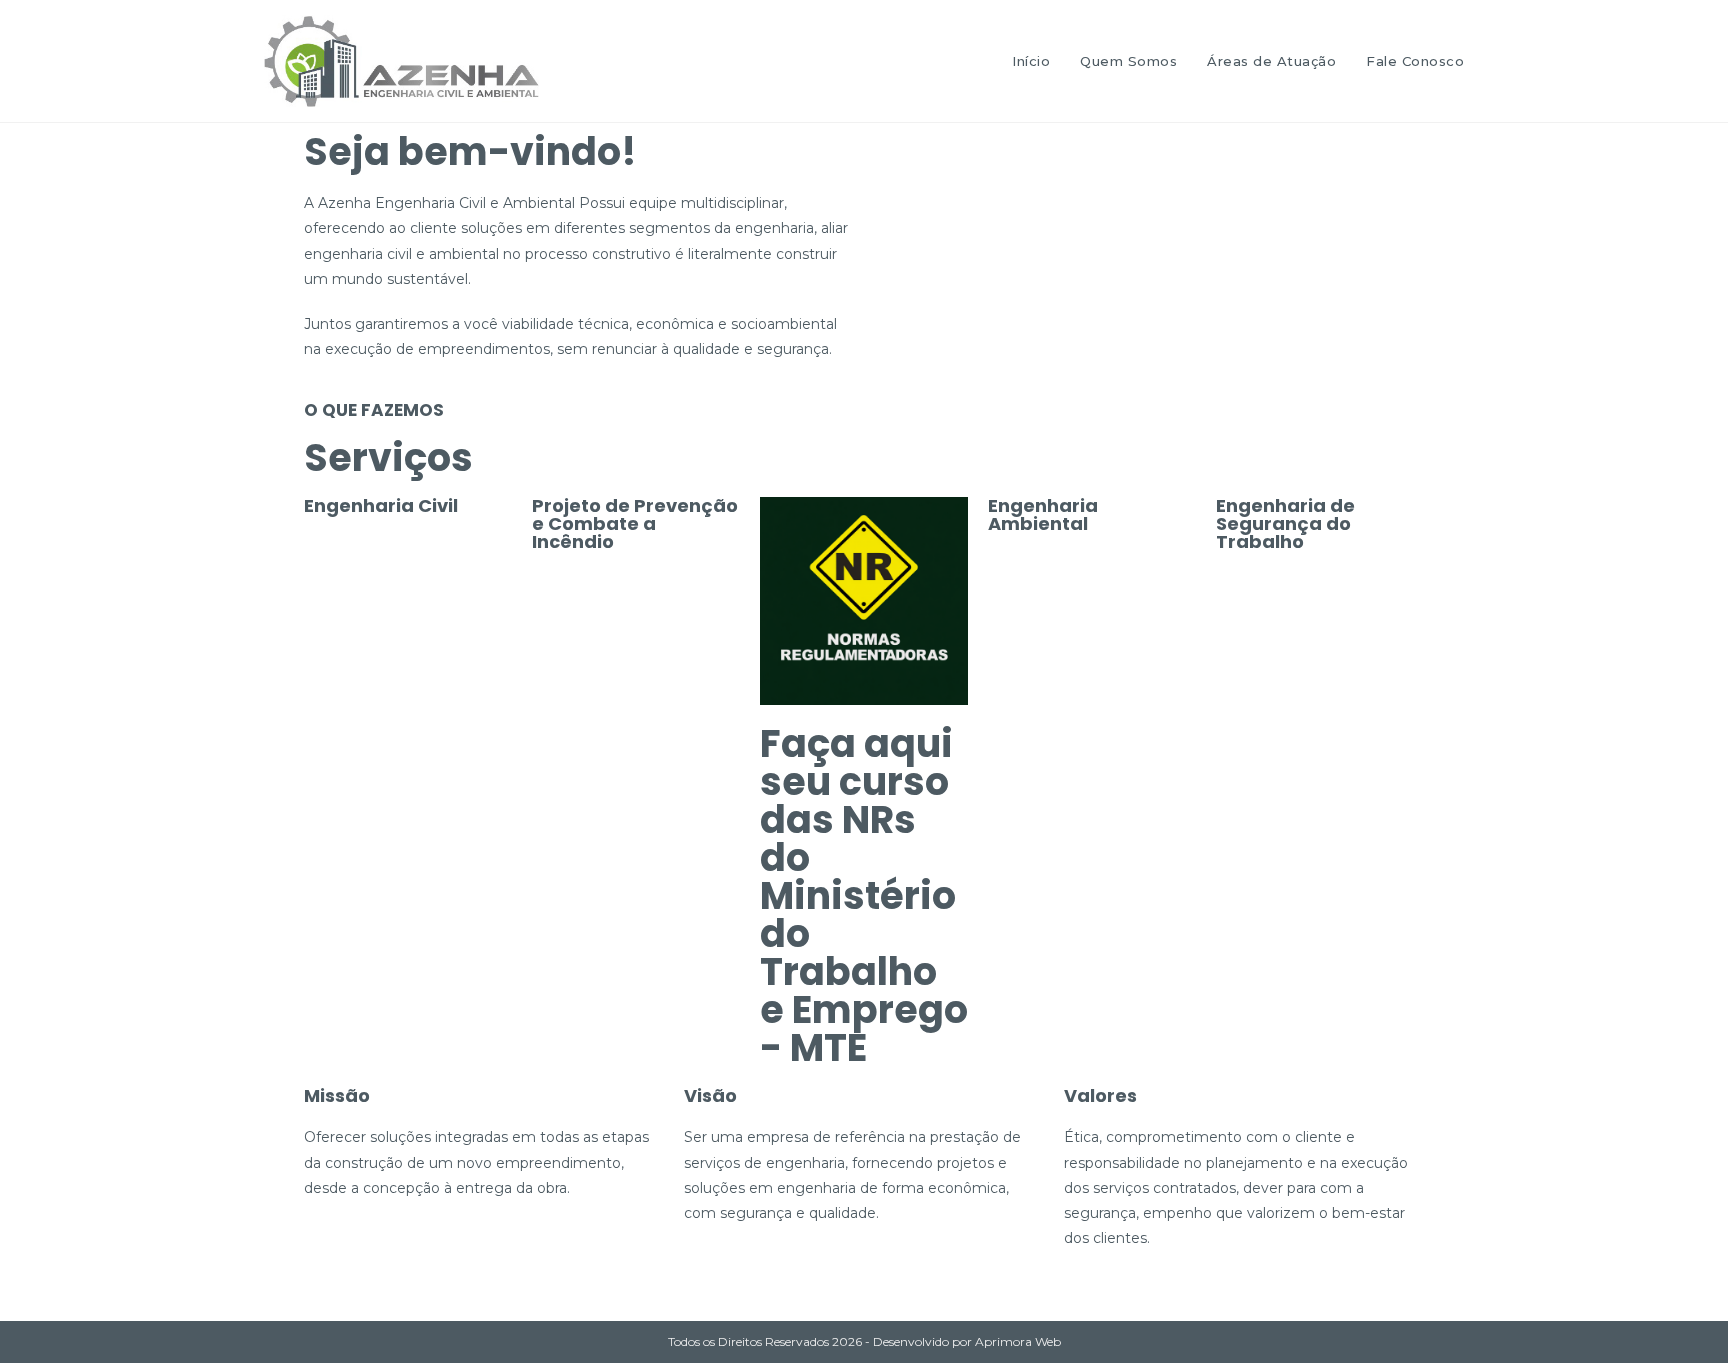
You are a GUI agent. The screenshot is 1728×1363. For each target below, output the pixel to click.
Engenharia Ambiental (1043, 514)
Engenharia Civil (381, 505)
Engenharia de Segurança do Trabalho (1285, 523)
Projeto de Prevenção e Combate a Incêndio (635, 523)
